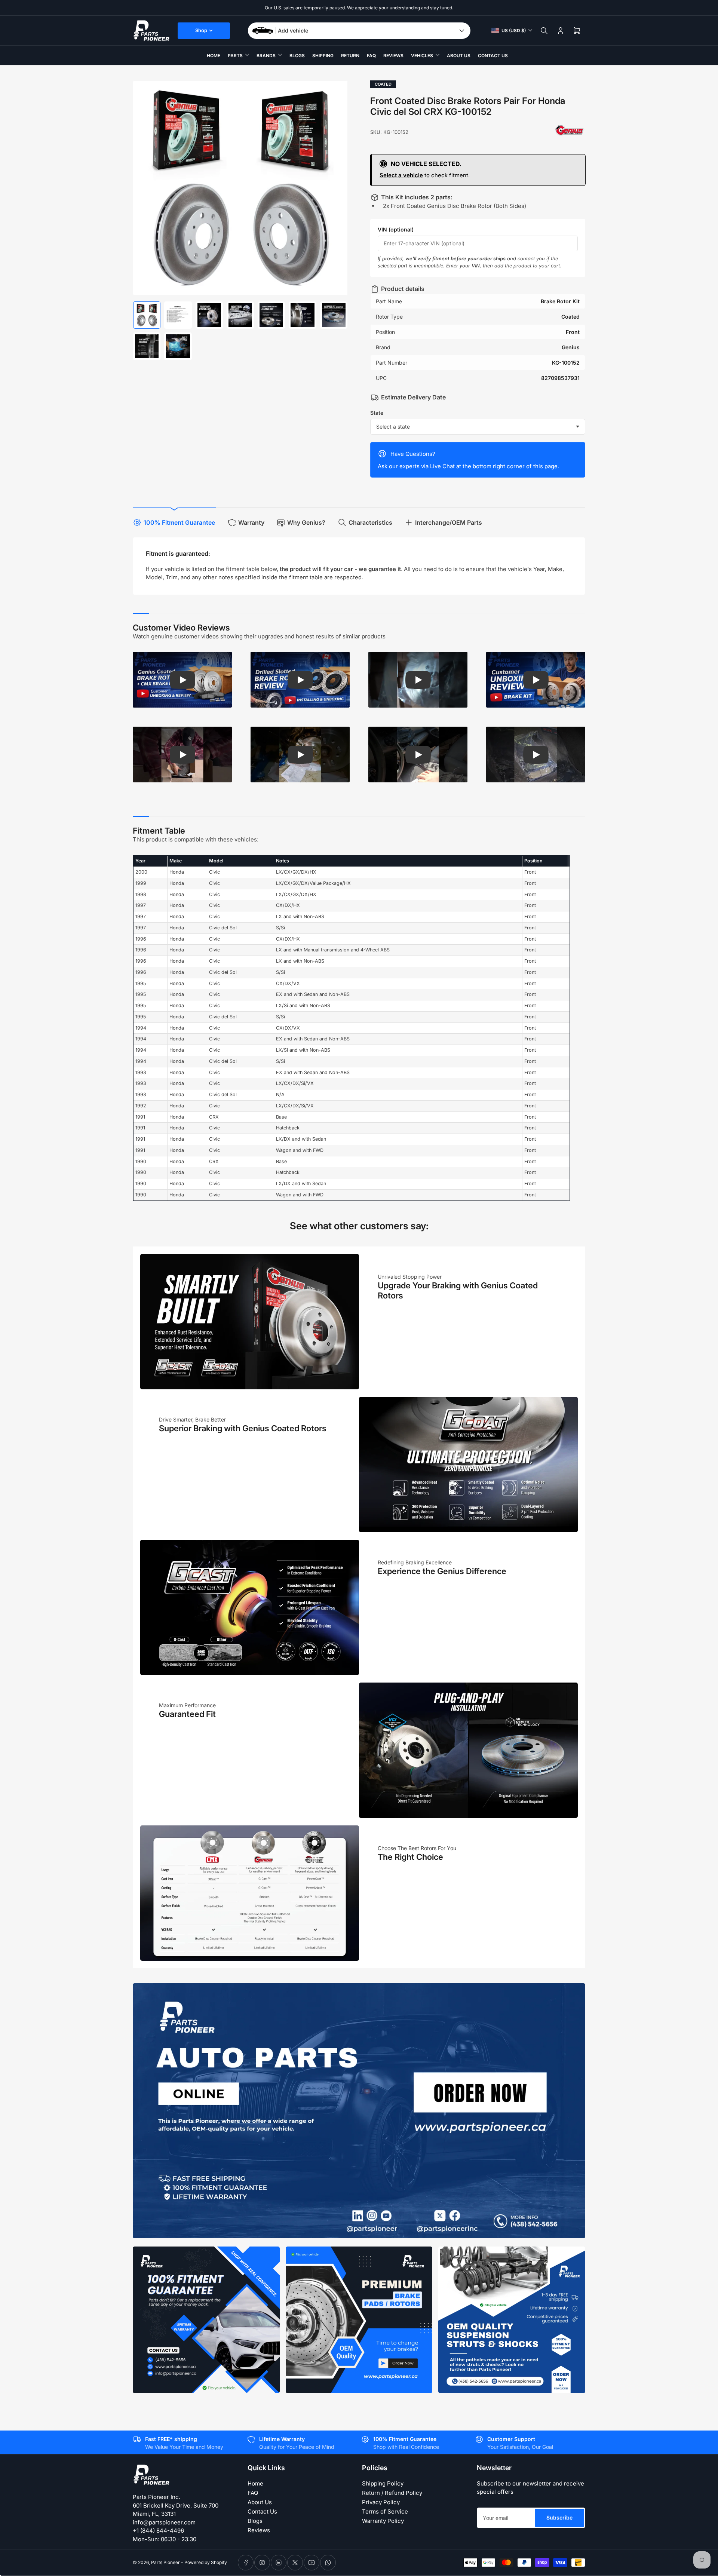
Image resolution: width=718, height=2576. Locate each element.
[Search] (544, 31)
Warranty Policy (383, 2521)
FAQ (371, 56)
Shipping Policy (383, 2483)
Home (214, 56)
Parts (235, 56)
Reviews (393, 56)
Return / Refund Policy (392, 2493)
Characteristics (370, 522)
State (377, 413)
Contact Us (493, 56)
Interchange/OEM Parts (449, 522)
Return (350, 56)
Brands (266, 56)
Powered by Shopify (206, 2562)
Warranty (251, 522)
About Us (459, 56)
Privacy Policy (381, 2502)
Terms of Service (385, 2511)
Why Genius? (306, 522)
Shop (201, 30)
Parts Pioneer (165, 2562)
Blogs (297, 56)
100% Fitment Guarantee (179, 522)
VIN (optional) (396, 229)
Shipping (323, 56)
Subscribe (559, 2517)
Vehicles (422, 56)
